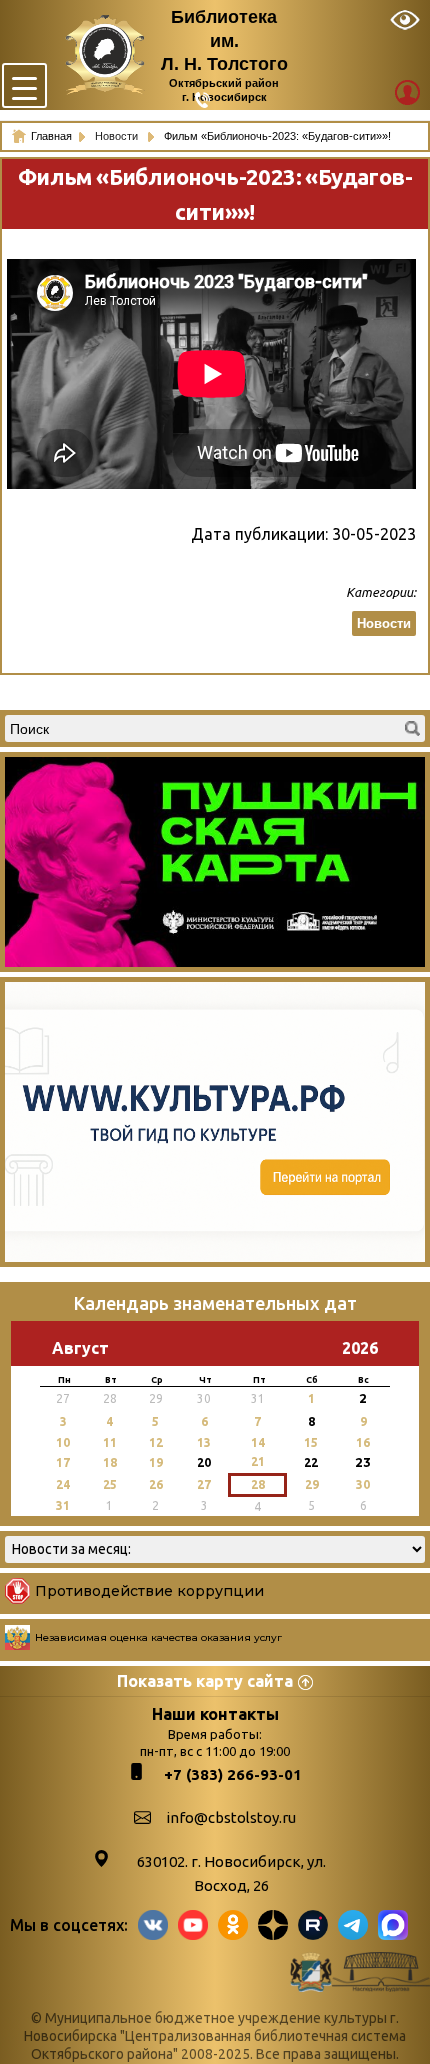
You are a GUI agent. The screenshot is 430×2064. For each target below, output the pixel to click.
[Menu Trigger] (24, 85)
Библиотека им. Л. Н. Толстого (224, 40)
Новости (118, 136)
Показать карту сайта (205, 1681)
